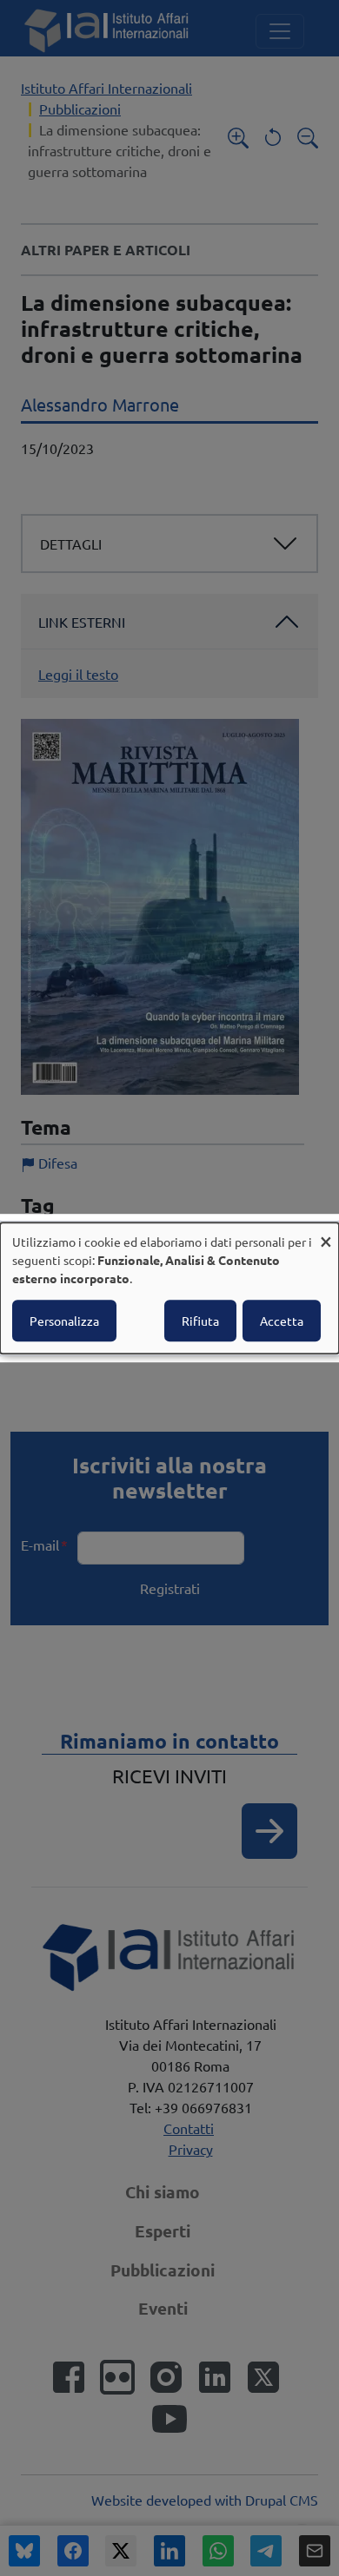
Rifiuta (200, 1321)
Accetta (282, 1321)
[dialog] (169, 1288)
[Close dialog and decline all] (326, 1233)
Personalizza (64, 1321)
